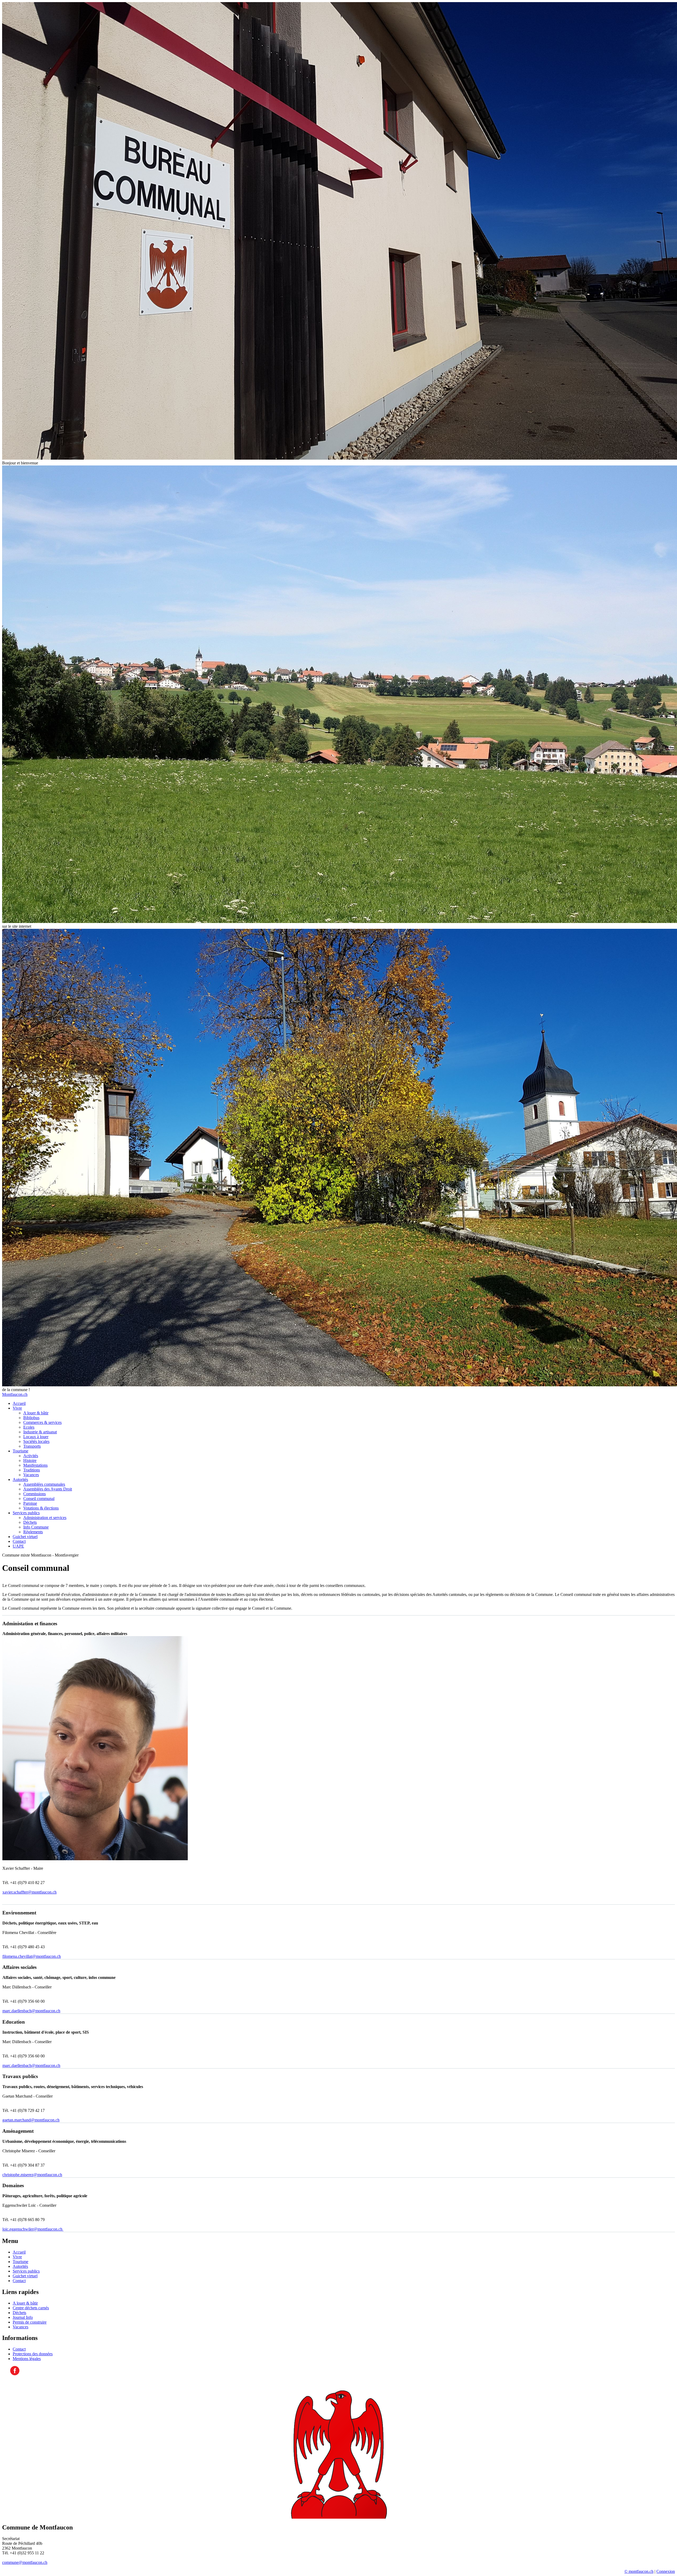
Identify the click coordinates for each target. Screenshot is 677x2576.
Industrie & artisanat (40, 1432)
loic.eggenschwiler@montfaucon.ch (33, 2229)
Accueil (19, 1403)
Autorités (20, 1479)
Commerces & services (42, 1422)
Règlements (33, 1532)
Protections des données (33, 2354)
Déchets (30, 1522)
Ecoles (29, 1427)
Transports (32, 1446)
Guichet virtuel (25, 1537)
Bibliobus (31, 1418)
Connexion (666, 2571)
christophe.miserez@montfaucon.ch (32, 2175)
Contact (19, 1541)
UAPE (18, 1546)
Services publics (26, 1513)
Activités (31, 1456)
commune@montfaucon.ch (25, 2562)
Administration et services (45, 1518)
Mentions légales (27, 2359)
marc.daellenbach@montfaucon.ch (31, 2011)
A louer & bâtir (36, 1413)
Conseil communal (39, 1499)
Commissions (35, 1494)
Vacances (31, 1475)
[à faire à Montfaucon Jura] (15, 2374)
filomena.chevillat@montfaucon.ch (32, 1956)
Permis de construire (30, 2322)
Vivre (17, 1408)
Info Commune (36, 1527)
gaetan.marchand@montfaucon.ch (31, 2120)
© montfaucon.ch (639, 2571)
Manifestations (35, 1465)
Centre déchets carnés (31, 2308)
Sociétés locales (36, 1441)
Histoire (30, 1460)
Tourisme (20, 1451)
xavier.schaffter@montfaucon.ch (29, 1892)
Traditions (32, 1470)
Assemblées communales (44, 1484)
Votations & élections (41, 1508)
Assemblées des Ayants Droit (48, 1489)
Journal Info (23, 2317)
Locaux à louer (36, 1437)
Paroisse (30, 1503)
